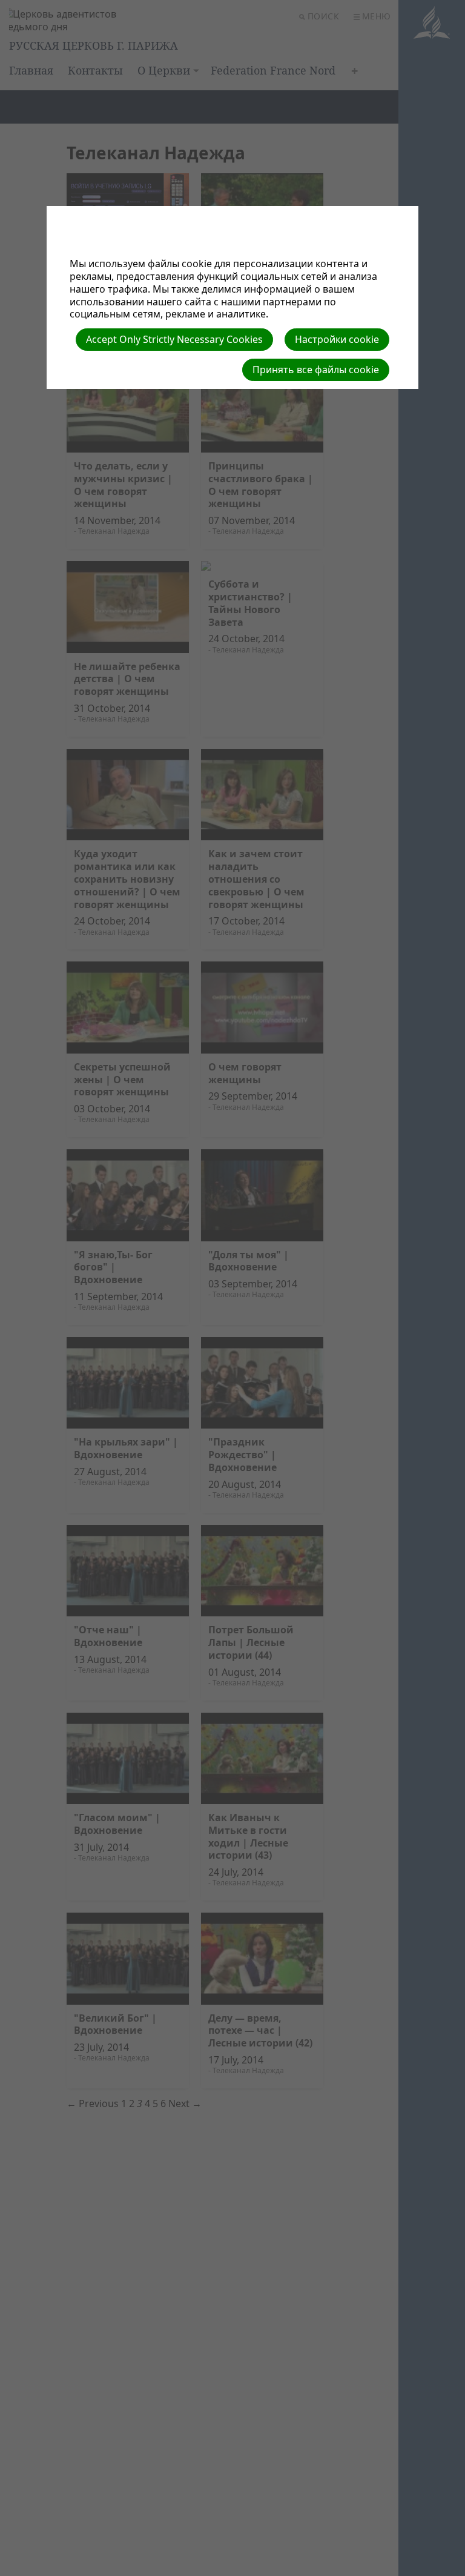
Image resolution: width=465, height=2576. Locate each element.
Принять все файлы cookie (316, 370)
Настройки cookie (337, 339)
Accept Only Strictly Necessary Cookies (174, 339)
